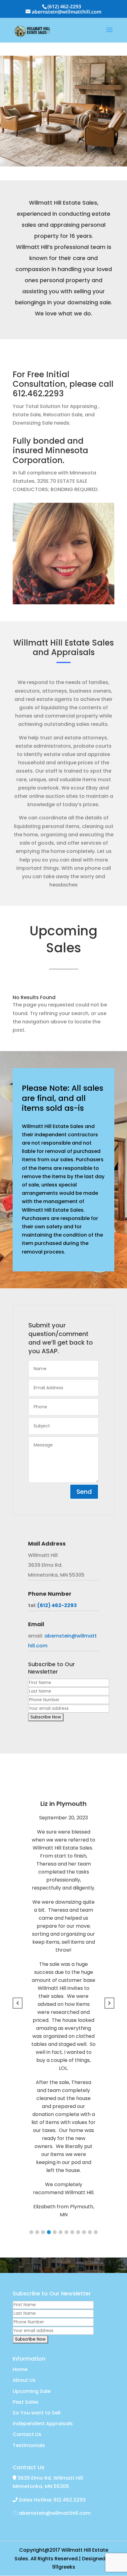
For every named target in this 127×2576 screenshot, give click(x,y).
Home (20, 2369)
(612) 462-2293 (64, 6)
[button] (31, 2232)
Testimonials (29, 2445)
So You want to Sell (37, 2413)
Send (84, 1492)
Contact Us (27, 2434)
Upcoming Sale (32, 2391)
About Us (24, 2380)
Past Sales (26, 2402)
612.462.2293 (38, 394)
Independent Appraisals (43, 2424)
